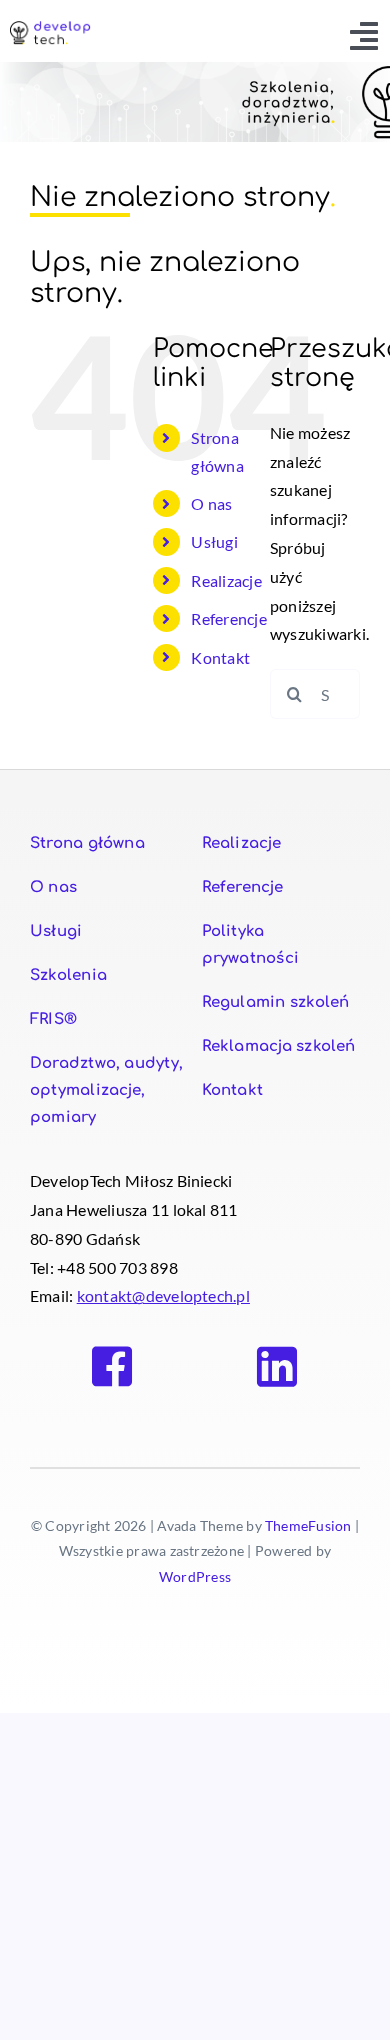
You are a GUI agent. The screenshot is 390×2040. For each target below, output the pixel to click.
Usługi (214, 541)
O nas (211, 503)
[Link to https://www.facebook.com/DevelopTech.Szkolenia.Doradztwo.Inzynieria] (112, 1367)
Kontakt (220, 657)
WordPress (195, 1576)
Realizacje (226, 580)
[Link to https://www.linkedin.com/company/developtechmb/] (277, 1367)
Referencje (228, 618)
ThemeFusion (308, 1525)
